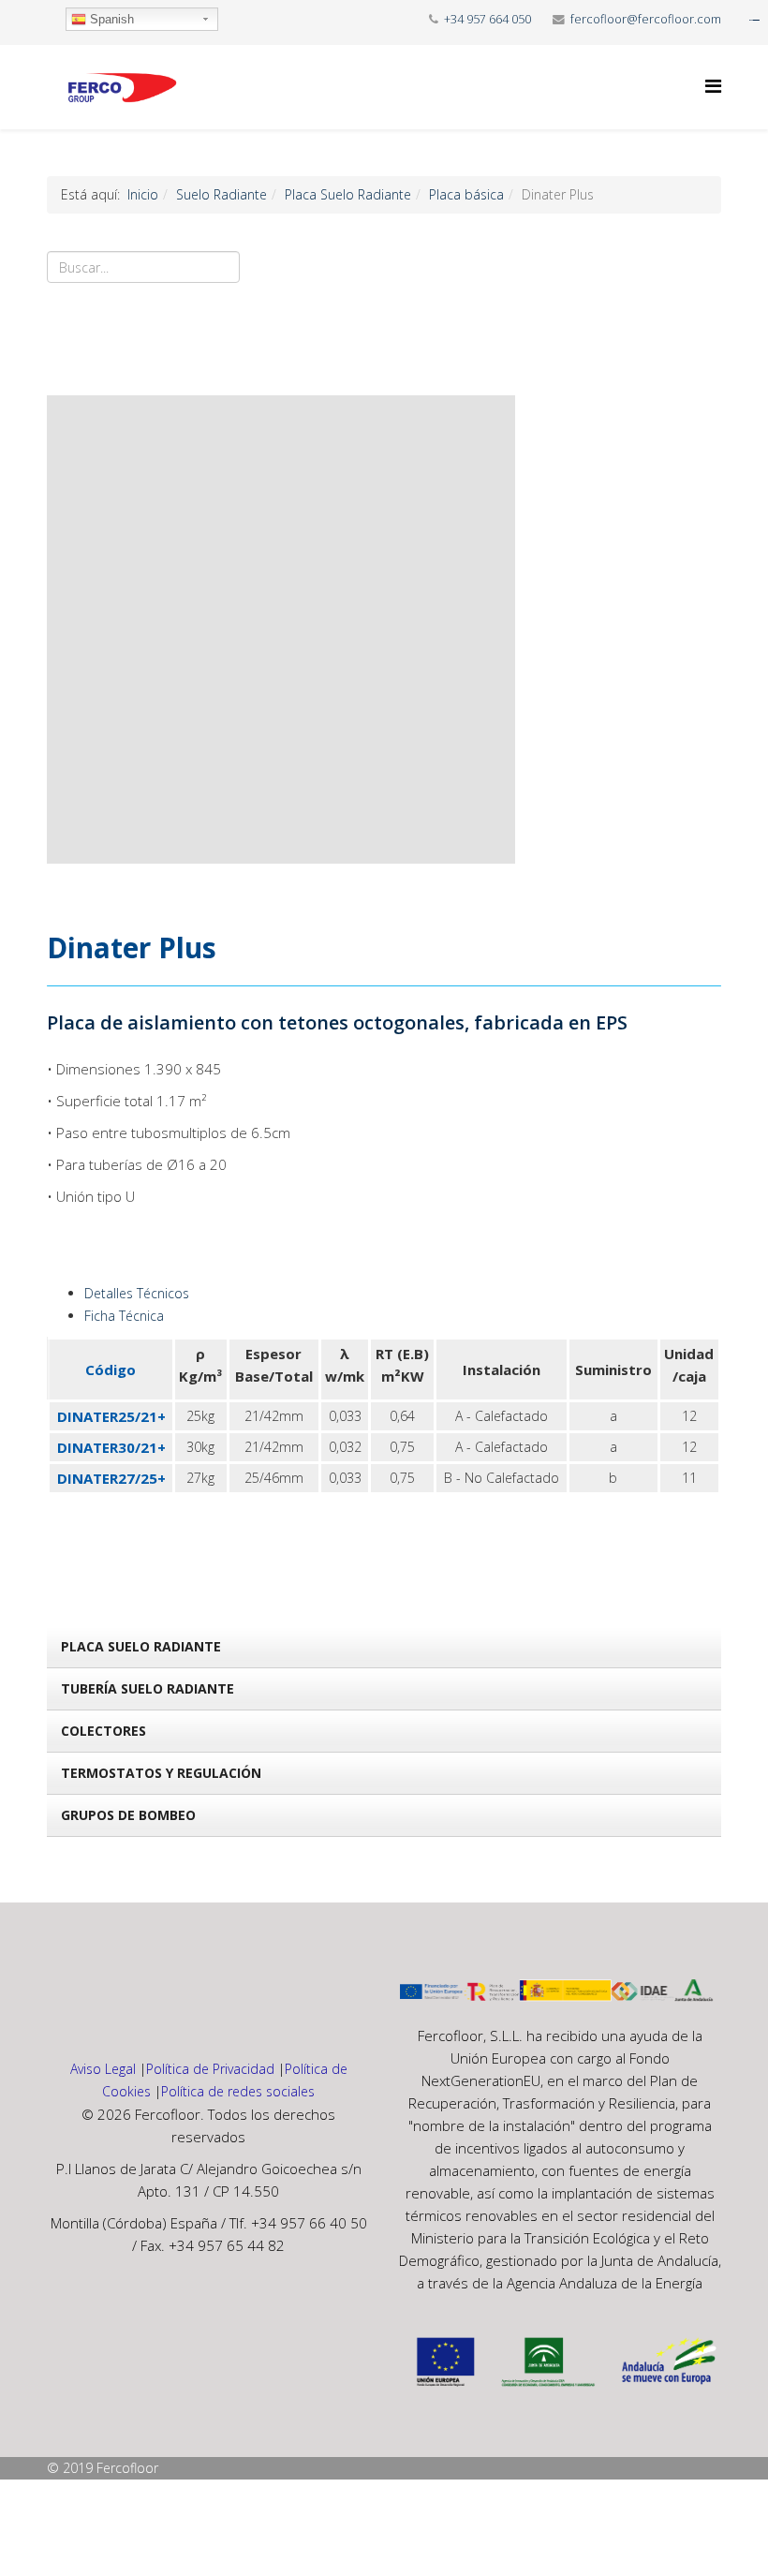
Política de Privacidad (210, 2069)
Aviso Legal (103, 2069)
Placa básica (466, 194)
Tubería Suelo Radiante (148, 1688)
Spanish (110, 19)
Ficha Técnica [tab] (124, 1316)
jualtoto (756, 20)
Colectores (103, 1731)
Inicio (143, 194)
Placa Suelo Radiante (348, 194)
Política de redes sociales (238, 2091)
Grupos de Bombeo (128, 1815)
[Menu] (713, 86)
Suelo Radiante (222, 194)
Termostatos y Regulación (161, 1773)
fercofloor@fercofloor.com (646, 19)
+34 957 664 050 (487, 19)
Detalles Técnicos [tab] (137, 1293)
